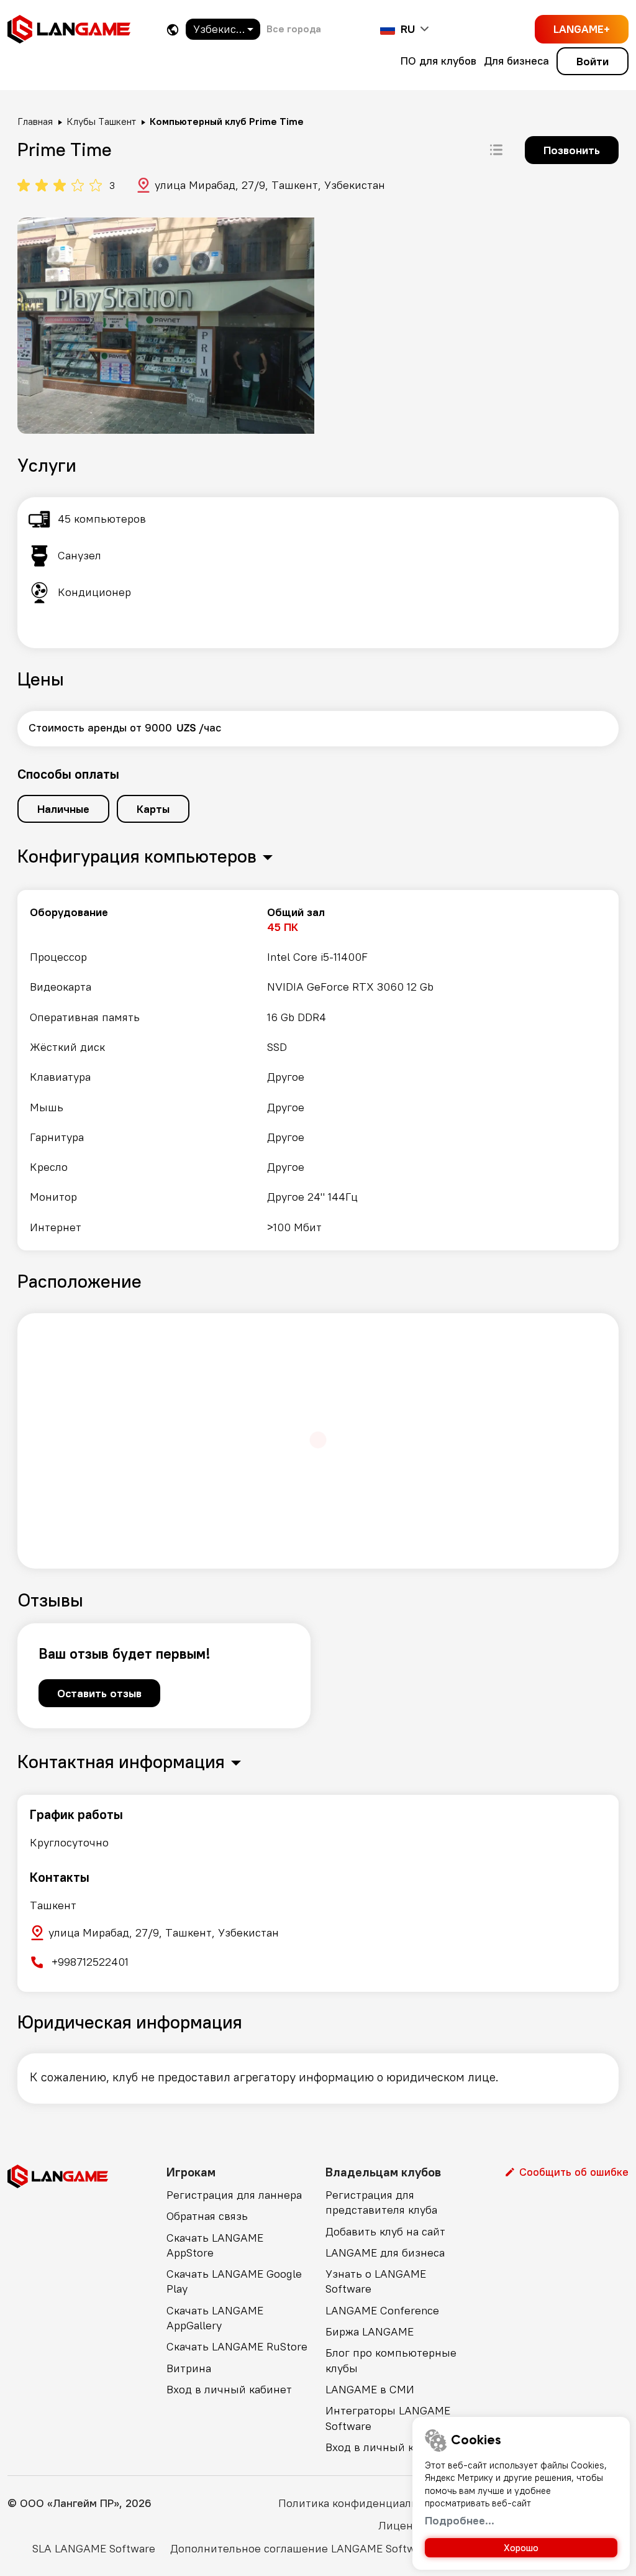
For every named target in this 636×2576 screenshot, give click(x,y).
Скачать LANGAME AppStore (215, 2245)
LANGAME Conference (382, 2310)
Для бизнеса (516, 61)
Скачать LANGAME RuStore (237, 2346)
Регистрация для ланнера (234, 2195)
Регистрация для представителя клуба (381, 2202)
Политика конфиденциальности (363, 2503)
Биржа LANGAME (370, 2331)
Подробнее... (460, 2520)
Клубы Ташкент (101, 121)
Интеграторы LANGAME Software (388, 2418)
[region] (318, 1070)
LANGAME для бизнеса (385, 2253)
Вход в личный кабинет (229, 2389)
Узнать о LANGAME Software (376, 2281)
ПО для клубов (438, 61)
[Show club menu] (496, 150)
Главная (35, 121)
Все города (294, 29)
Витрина (189, 2368)
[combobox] (223, 29)
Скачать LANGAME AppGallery (215, 2318)
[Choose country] (173, 30)
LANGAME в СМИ (370, 2389)
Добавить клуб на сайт (385, 2231)
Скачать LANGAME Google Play (234, 2281)
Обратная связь (207, 2216)
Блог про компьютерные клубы (391, 2360)
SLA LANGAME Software (94, 2548)
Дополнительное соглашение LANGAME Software (301, 2548)
